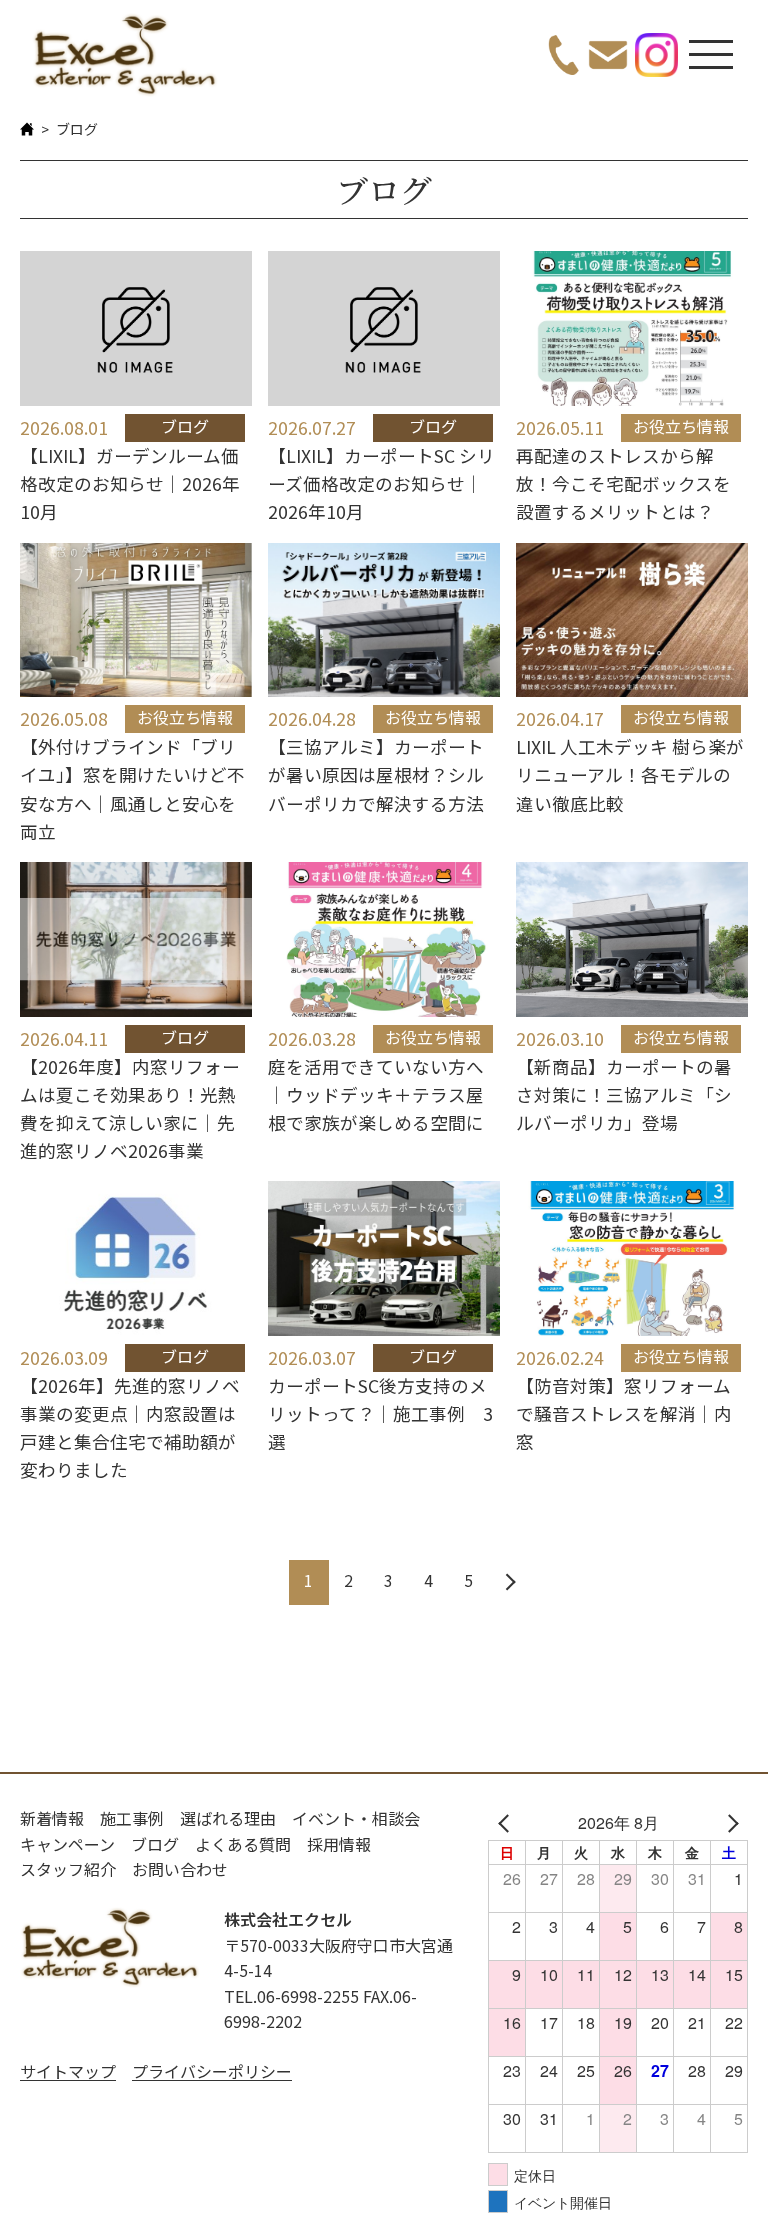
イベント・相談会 (356, 1818)
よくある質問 (243, 1844)
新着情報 (52, 1818)
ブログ (155, 1844)
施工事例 (132, 1818)
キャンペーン (67, 1844)
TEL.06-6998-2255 (291, 1996)
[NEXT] (729, 1823)
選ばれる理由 (228, 1818)
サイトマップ (68, 2071)
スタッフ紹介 (68, 1869)
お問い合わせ (180, 1869)
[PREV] (507, 1823)
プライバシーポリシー (212, 2071)
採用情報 (339, 1844)
